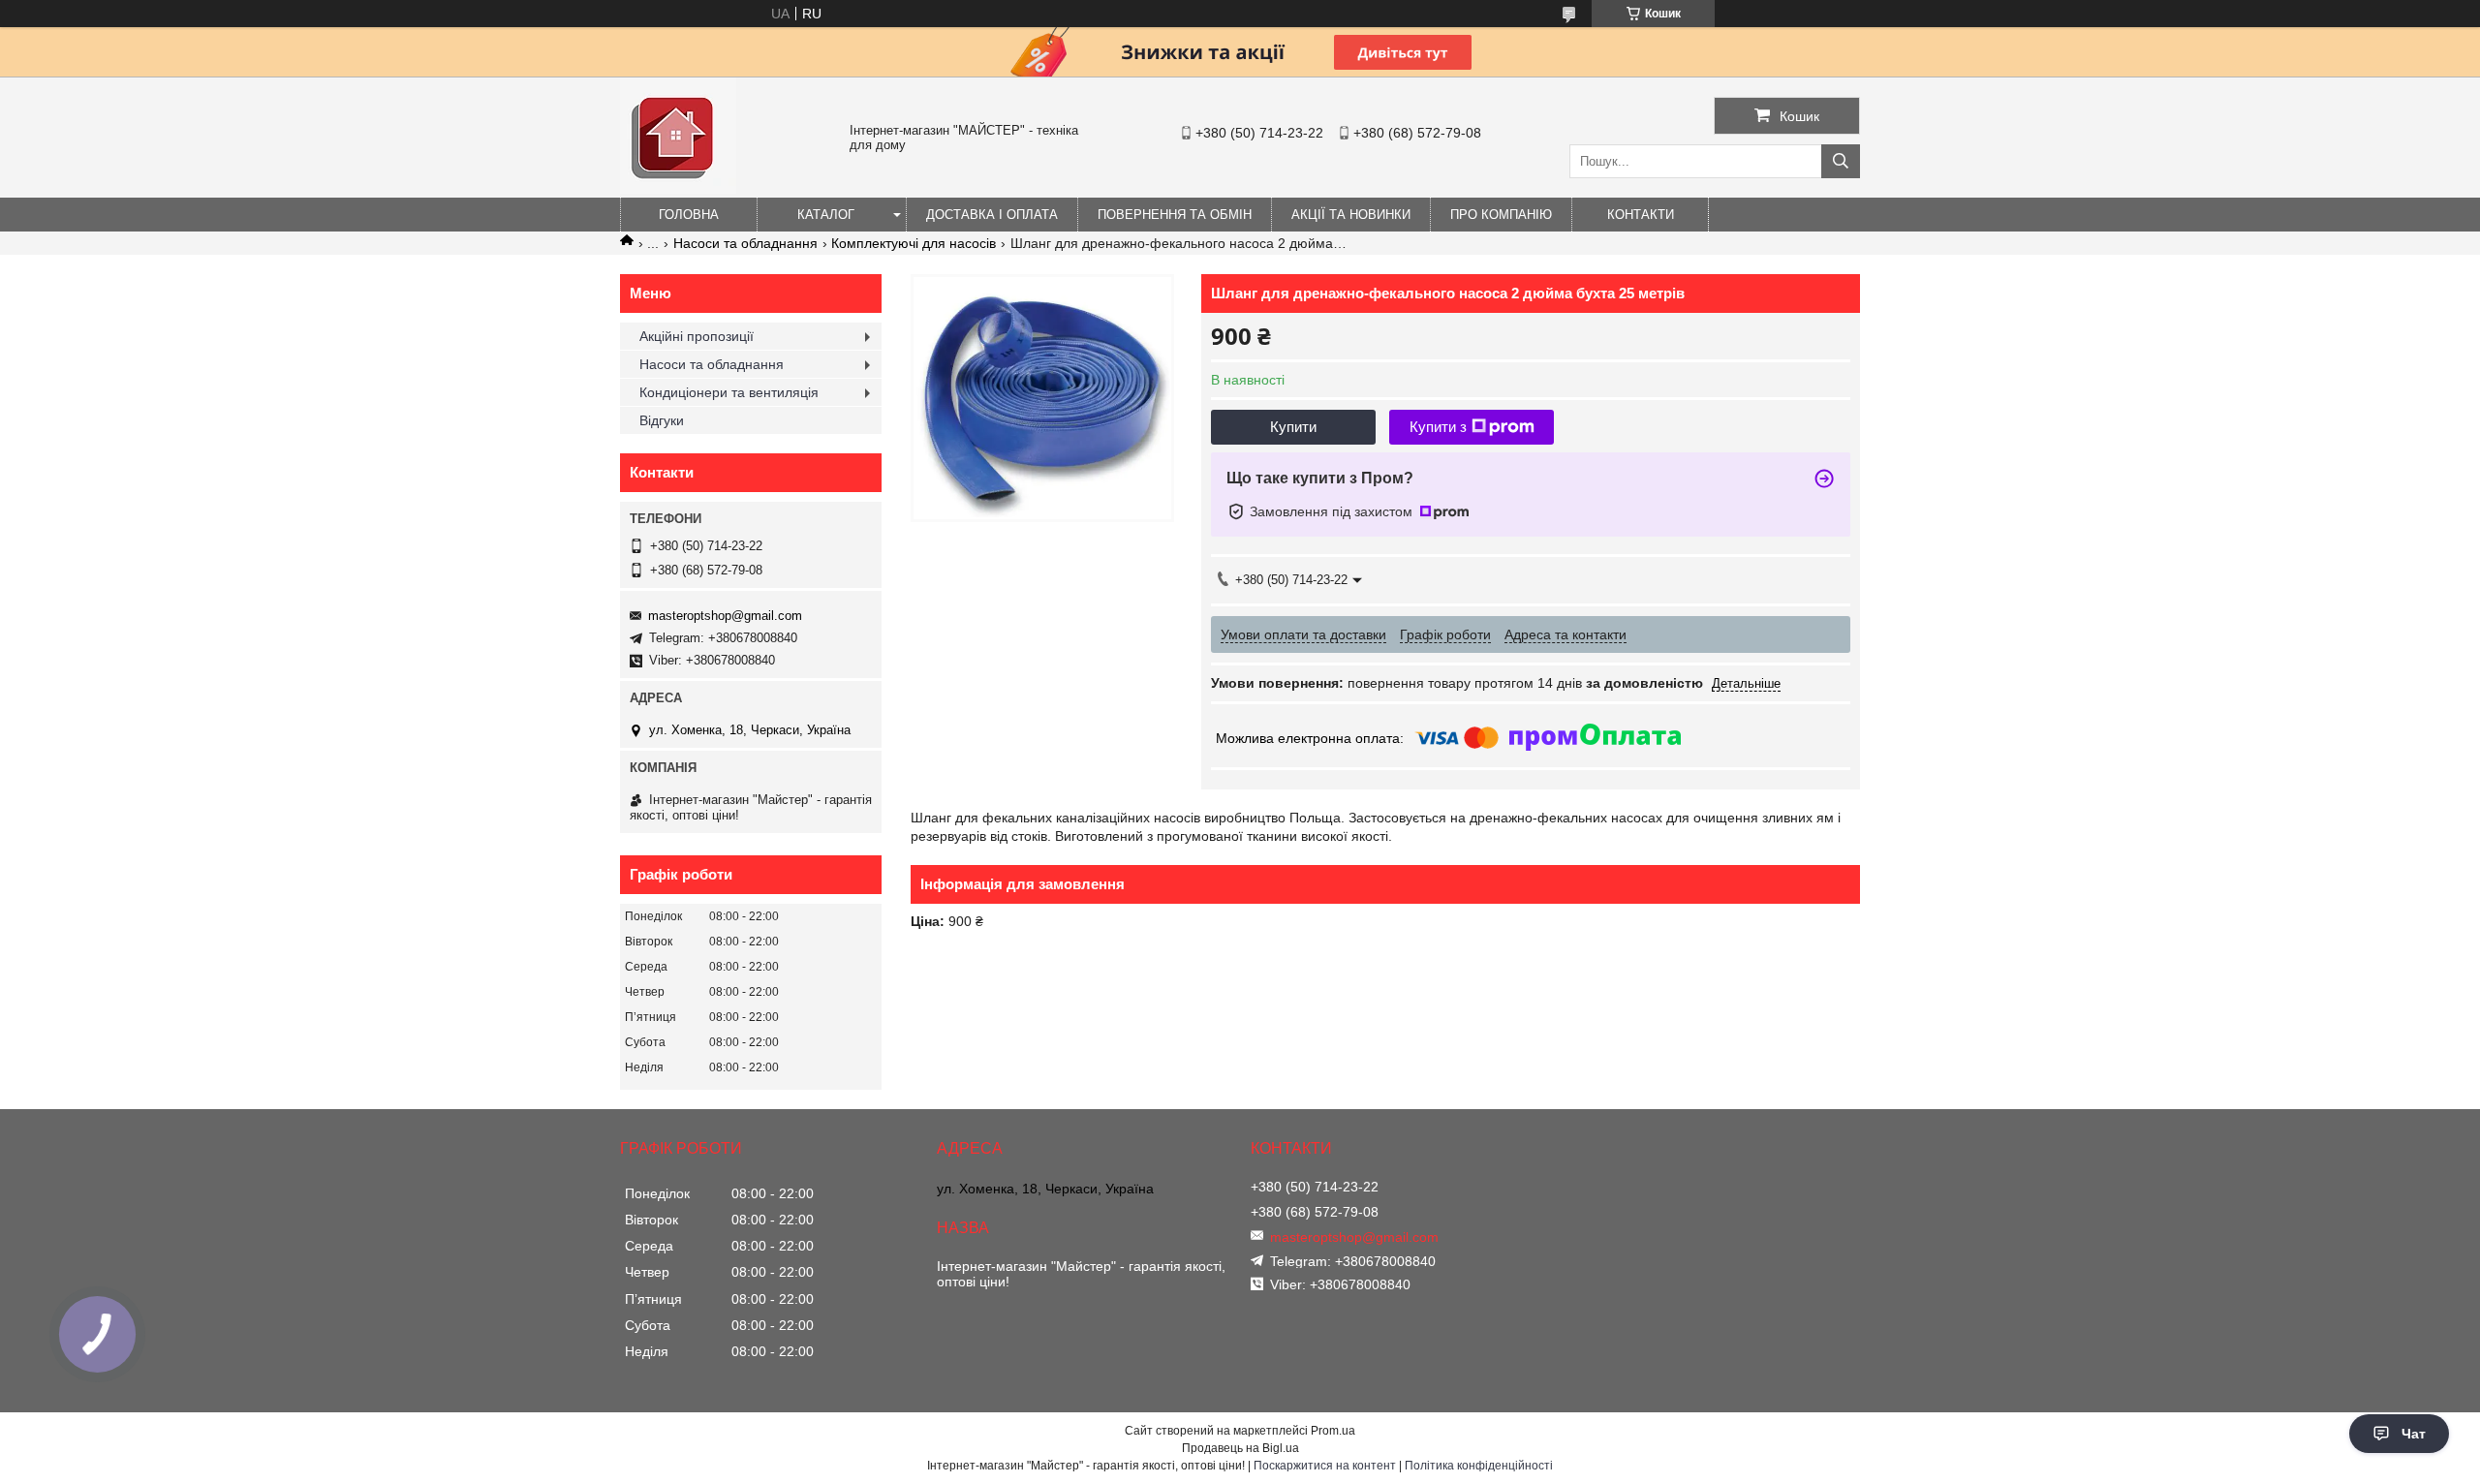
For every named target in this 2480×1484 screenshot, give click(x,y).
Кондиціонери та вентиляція (729, 392)
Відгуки (662, 420)
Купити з (1438, 427)
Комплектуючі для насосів (914, 243)
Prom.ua (1333, 1431)
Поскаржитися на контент (1325, 1466)
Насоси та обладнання (745, 243)
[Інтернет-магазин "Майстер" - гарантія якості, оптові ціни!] (678, 189)
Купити (1293, 427)
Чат (2414, 1434)
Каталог (826, 215)
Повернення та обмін (1175, 215)
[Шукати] (1841, 161)
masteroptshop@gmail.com (725, 616)
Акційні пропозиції (697, 336)
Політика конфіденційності (1479, 1466)
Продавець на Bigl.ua (1240, 1448)
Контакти (1641, 215)
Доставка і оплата (992, 215)
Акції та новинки (1351, 215)
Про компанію (1501, 215)
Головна (689, 215)
